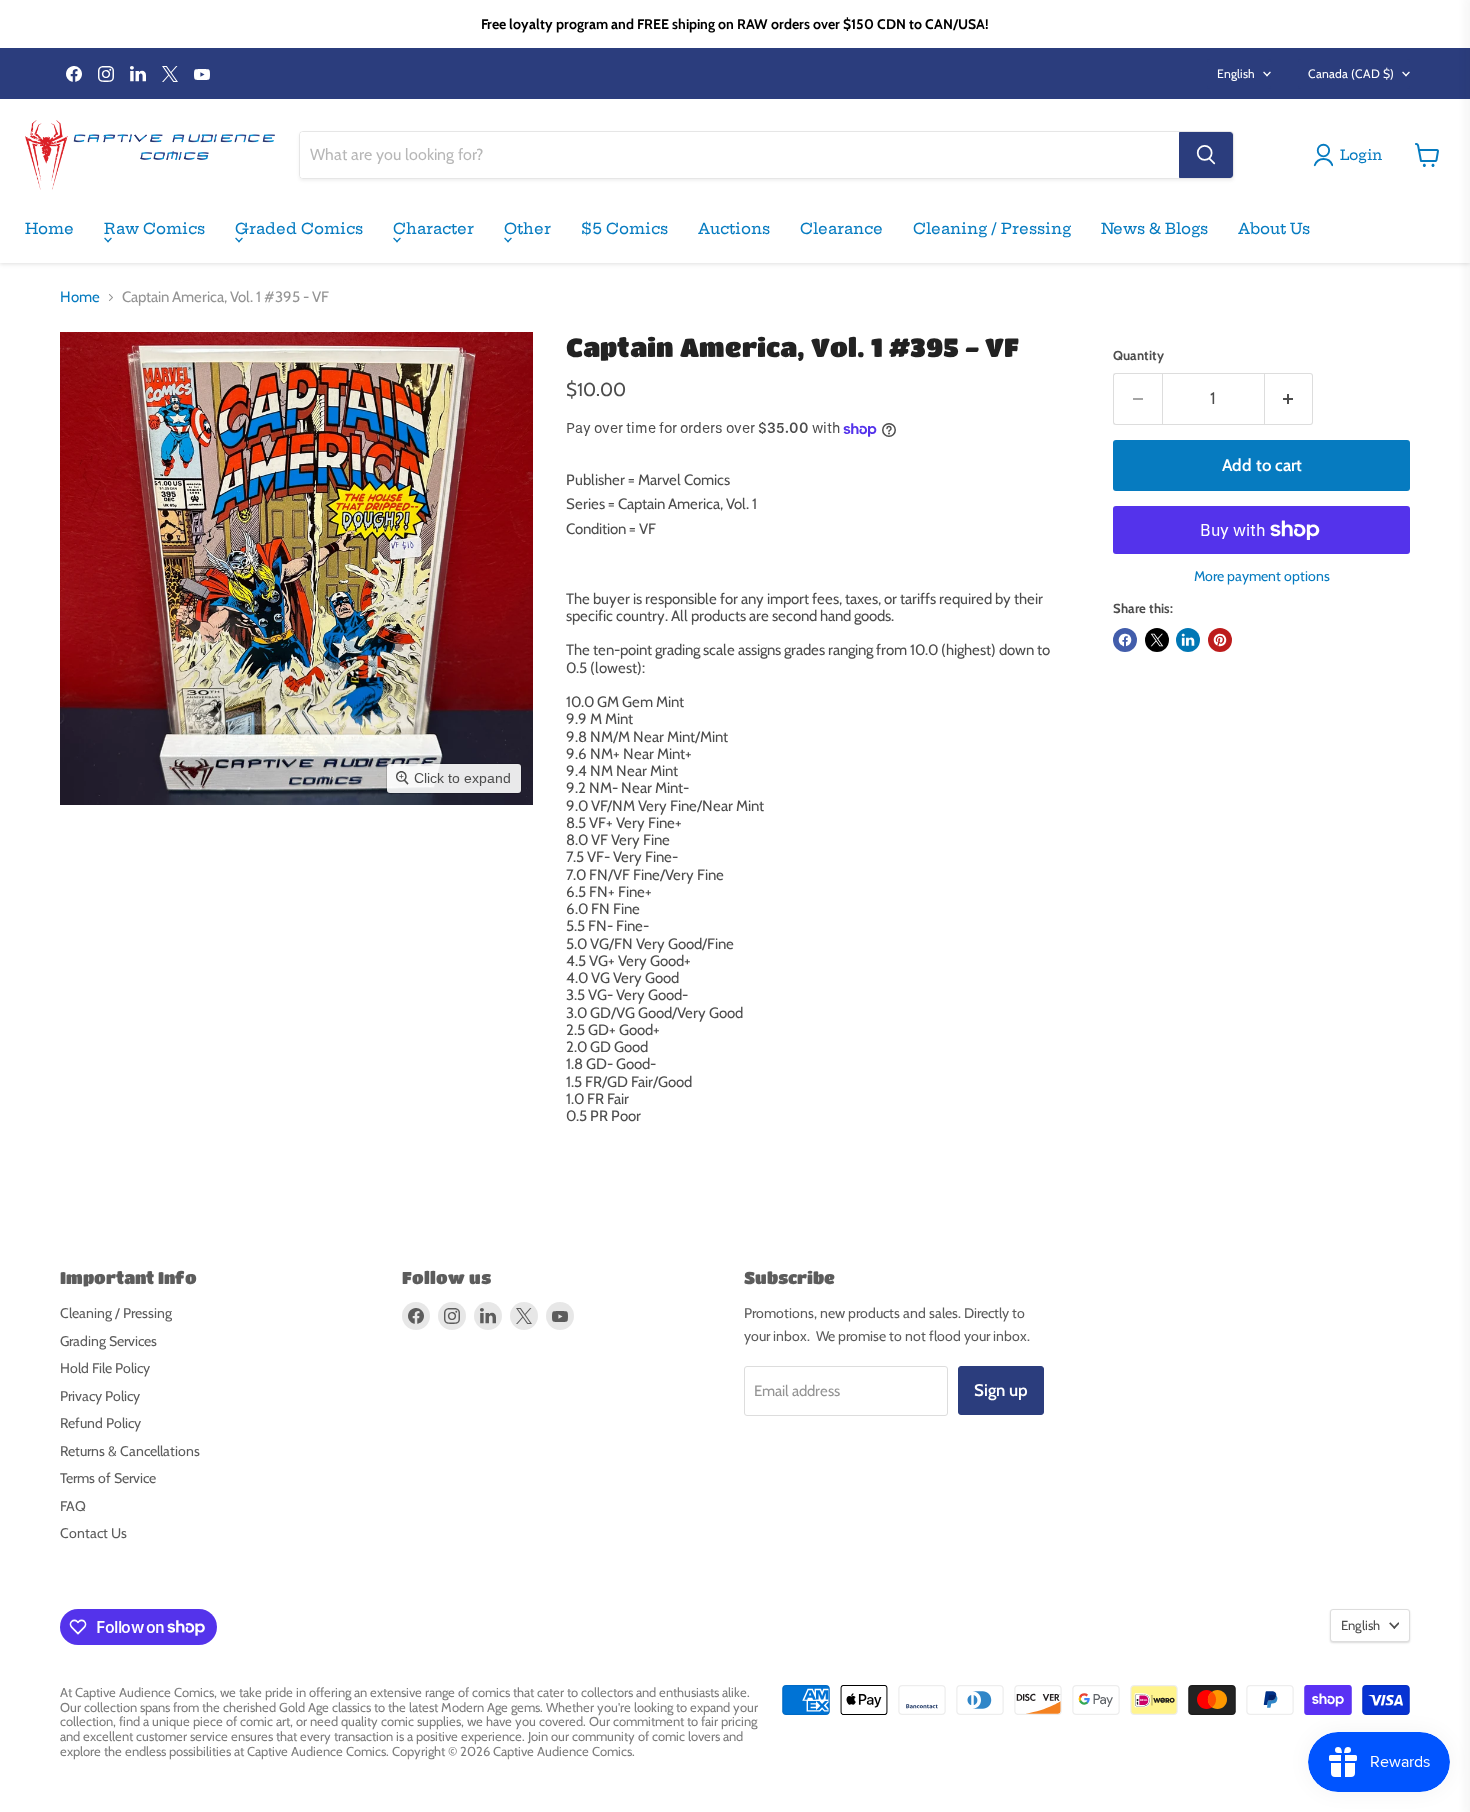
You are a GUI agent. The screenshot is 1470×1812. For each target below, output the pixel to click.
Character (433, 228)
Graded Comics (299, 228)
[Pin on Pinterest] (1220, 640)
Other (527, 228)
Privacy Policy (100, 1396)
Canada (1351, 73)
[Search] (1206, 155)
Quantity (1138, 355)
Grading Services (108, 1341)
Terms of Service (108, 1478)
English (1236, 73)
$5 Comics (624, 228)
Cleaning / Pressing (992, 228)
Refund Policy (100, 1423)
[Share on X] (1157, 640)
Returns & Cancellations (130, 1451)
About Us (1274, 228)
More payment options (1262, 576)
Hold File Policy (105, 1368)
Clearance (841, 228)
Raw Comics (154, 228)
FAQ (73, 1506)
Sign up (1001, 1390)
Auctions (734, 228)
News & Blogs (1154, 228)
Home (49, 228)
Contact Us (93, 1533)
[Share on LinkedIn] (1188, 640)
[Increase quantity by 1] (1289, 398)
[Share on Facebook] (1125, 640)
